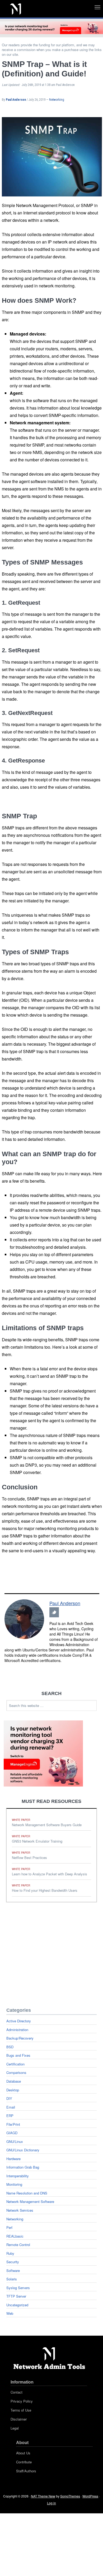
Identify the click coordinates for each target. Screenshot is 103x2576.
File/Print (13, 2124)
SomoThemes (70, 2496)
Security (13, 2262)
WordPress (90, 2496)
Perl (9, 2227)
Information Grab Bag (23, 2167)
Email (11, 2107)
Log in (51, 2503)
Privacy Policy (22, 2401)
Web (10, 2313)
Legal (15, 2428)
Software (13, 2270)
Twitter (54, 1612)
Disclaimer (19, 2419)
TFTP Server (16, 2296)
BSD (10, 2047)
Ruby (10, 2253)
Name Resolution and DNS (27, 2193)
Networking (57, 100)
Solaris (12, 2279)
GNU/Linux (15, 2141)
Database (14, 2081)
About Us (23, 2453)
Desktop (13, 2090)
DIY (9, 2098)
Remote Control (18, 2245)
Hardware (13, 2159)
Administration (17, 2030)
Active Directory (19, 2021)
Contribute (24, 2462)
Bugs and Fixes (18, 2055)
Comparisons (16, 2072)
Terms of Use (21, 2410)
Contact (17, 2392)
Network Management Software (30, 2201)
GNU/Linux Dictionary (23, 2150)
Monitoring (14, 2184)
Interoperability (18, 2176)
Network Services (20, 2210)
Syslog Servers (18, 2288)
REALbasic (15, 2236)
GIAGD (12, 2133)
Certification (15, 2064)
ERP (10, 2116)
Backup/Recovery (20, 2038)
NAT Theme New (43, 2496)
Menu (103, 6)
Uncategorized (17, 2305)
